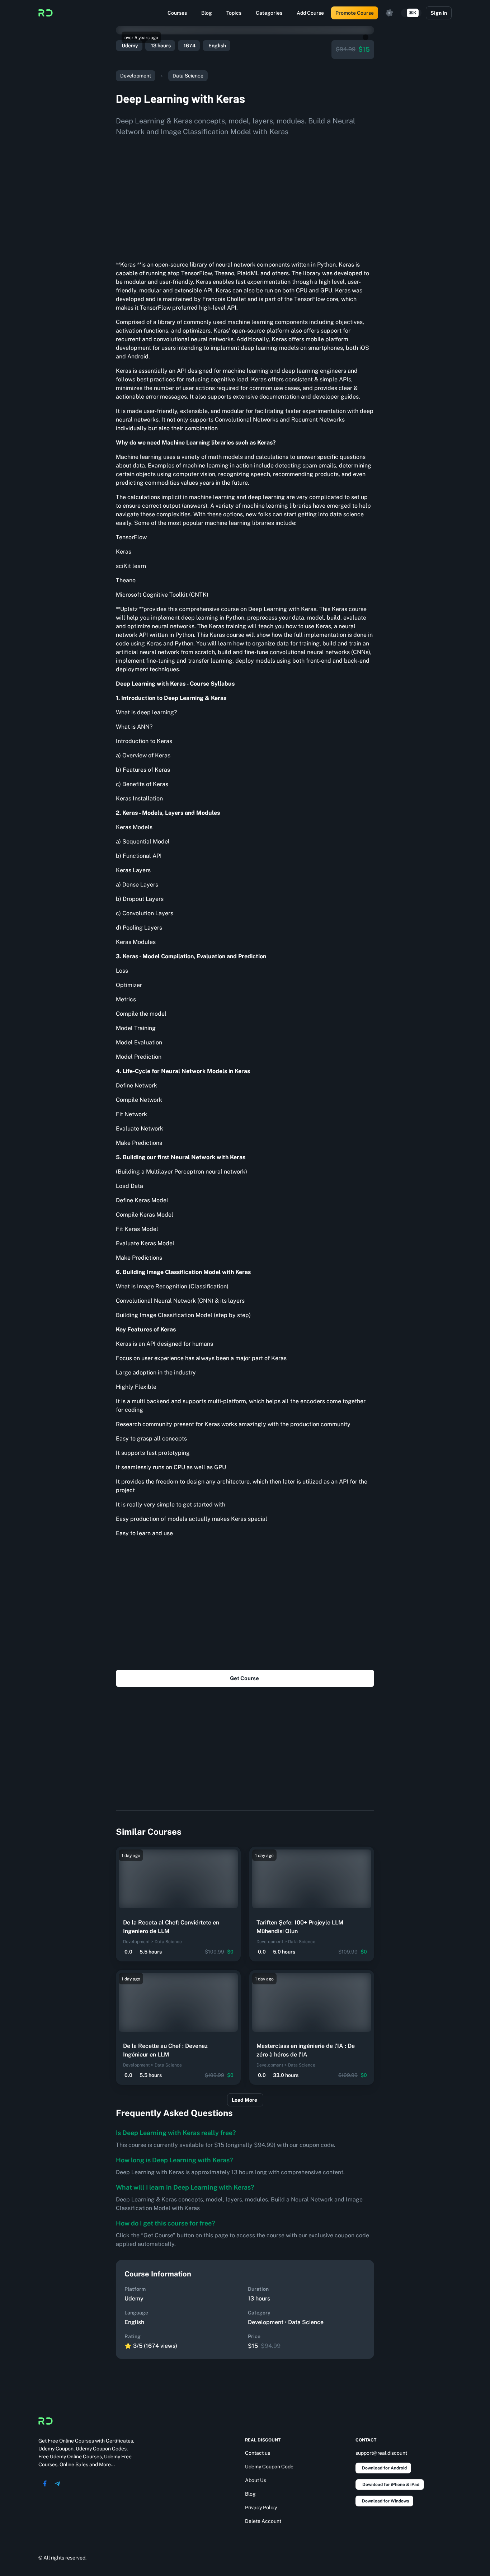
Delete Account (263, 2521)
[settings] (390, 13)
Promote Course (355, 13)
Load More (244, 2100)
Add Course (310, 13)
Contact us (258, 2453)
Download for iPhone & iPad (391, 2485)
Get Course (244, 1678)
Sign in (439, 13)
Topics (234, 13)
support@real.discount (381, 2453)
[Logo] (46, 13)
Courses (177, 13)
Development (136, 76)
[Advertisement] (245, 196)
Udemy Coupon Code (269, 2467)
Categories (269, 13)
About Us (256, 2480)
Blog (207, 13)
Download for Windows (385, 2501)
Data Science (188, 76)
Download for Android (384, 2468)
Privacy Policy (261, 2507)
